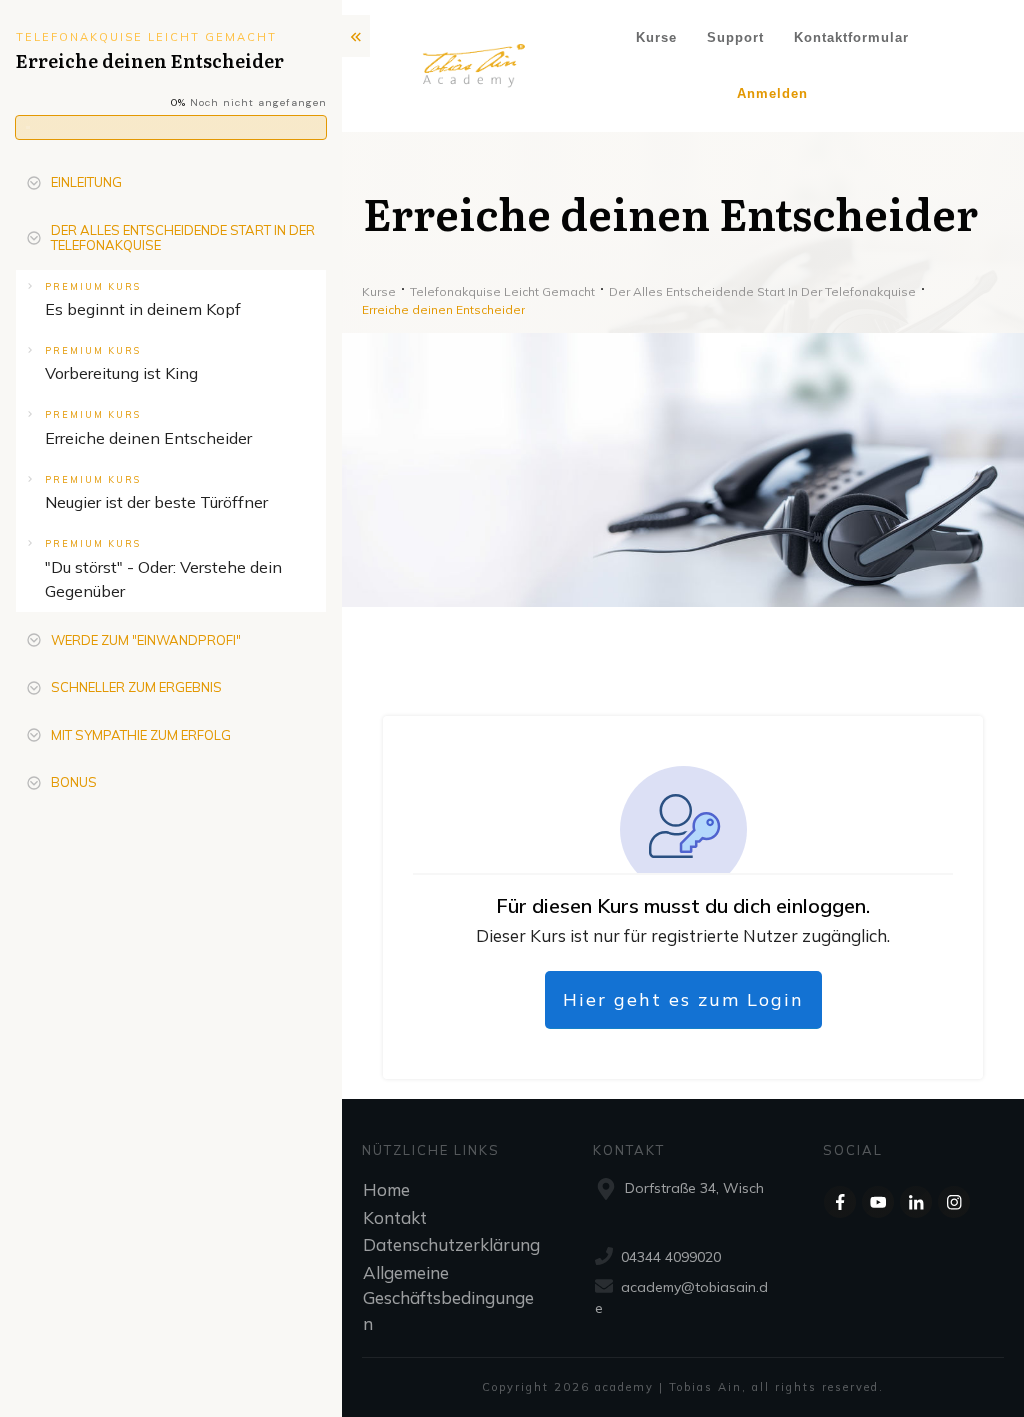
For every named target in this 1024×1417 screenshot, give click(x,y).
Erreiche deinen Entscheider (148, 438)
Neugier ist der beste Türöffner (156, 502)
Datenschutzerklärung (451, 1244)
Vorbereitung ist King (121, 373)
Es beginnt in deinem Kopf (143, 309)
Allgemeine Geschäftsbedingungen (448, 1298)
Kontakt (395, 1217)
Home (386, 1189)
